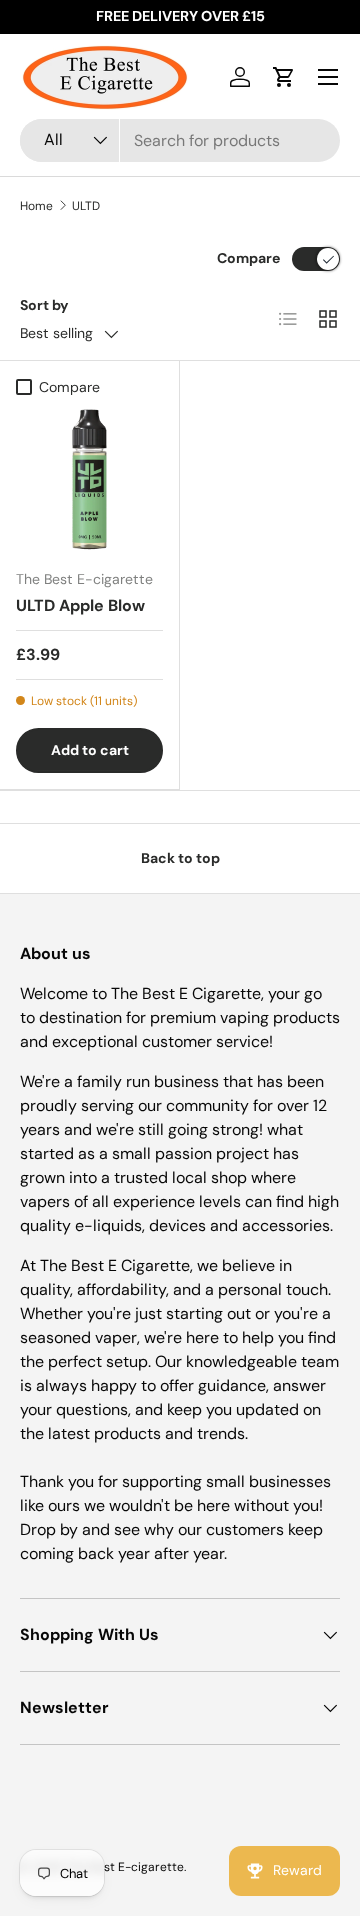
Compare (248, 258)
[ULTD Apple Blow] (89, 479)
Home (36, 206)
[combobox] (180, 140)
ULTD (86, 206)
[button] (284, 77)
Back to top (180, 858)
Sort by (44, 305)
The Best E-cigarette (125, 1867)
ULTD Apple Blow (80, 605)
